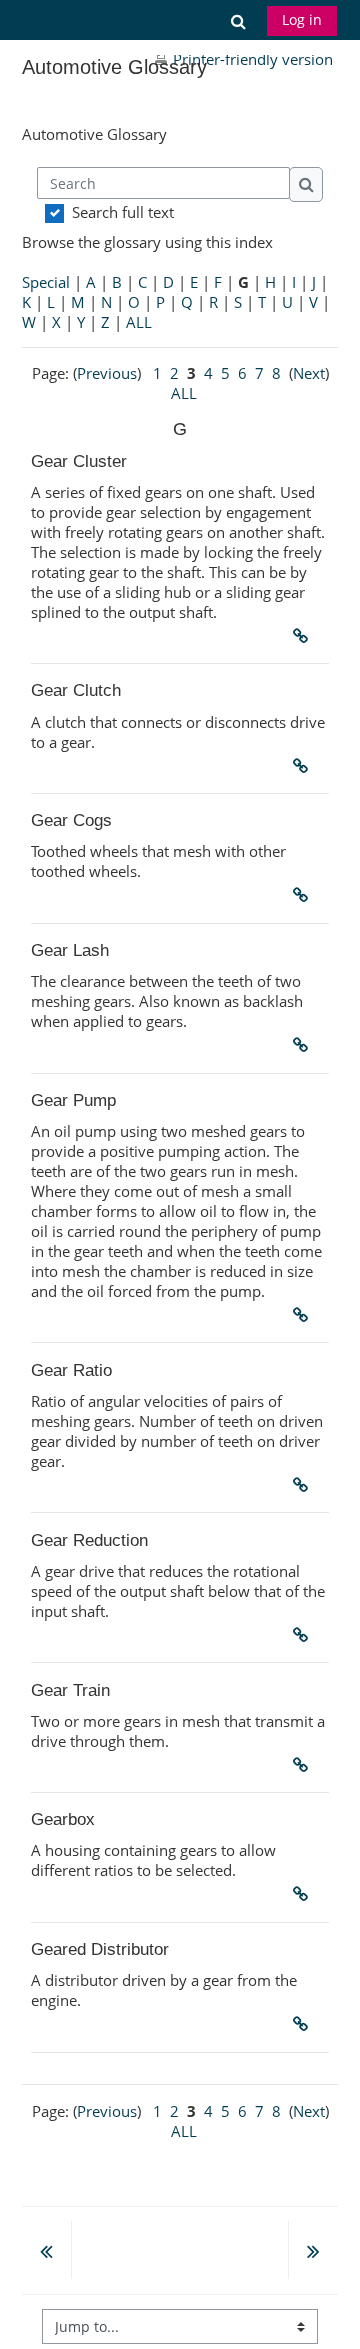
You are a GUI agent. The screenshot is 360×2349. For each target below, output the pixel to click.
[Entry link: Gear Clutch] (305, 766)
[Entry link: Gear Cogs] (305, 895)
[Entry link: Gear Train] (305, 1765)
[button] (238, 20)
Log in (302, 19)
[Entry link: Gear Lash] (305, 1045)
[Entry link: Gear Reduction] (305, 1635)
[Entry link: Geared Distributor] (305, 2024)
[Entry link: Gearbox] (305, 1894)
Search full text (123, 212)
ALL (139, 322)
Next (309, 373)
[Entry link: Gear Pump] (305, 1315)
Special (46, 282)
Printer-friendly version (253, 59)
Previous (107, 373)
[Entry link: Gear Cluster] (305, 636)
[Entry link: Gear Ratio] (305, 1485)
